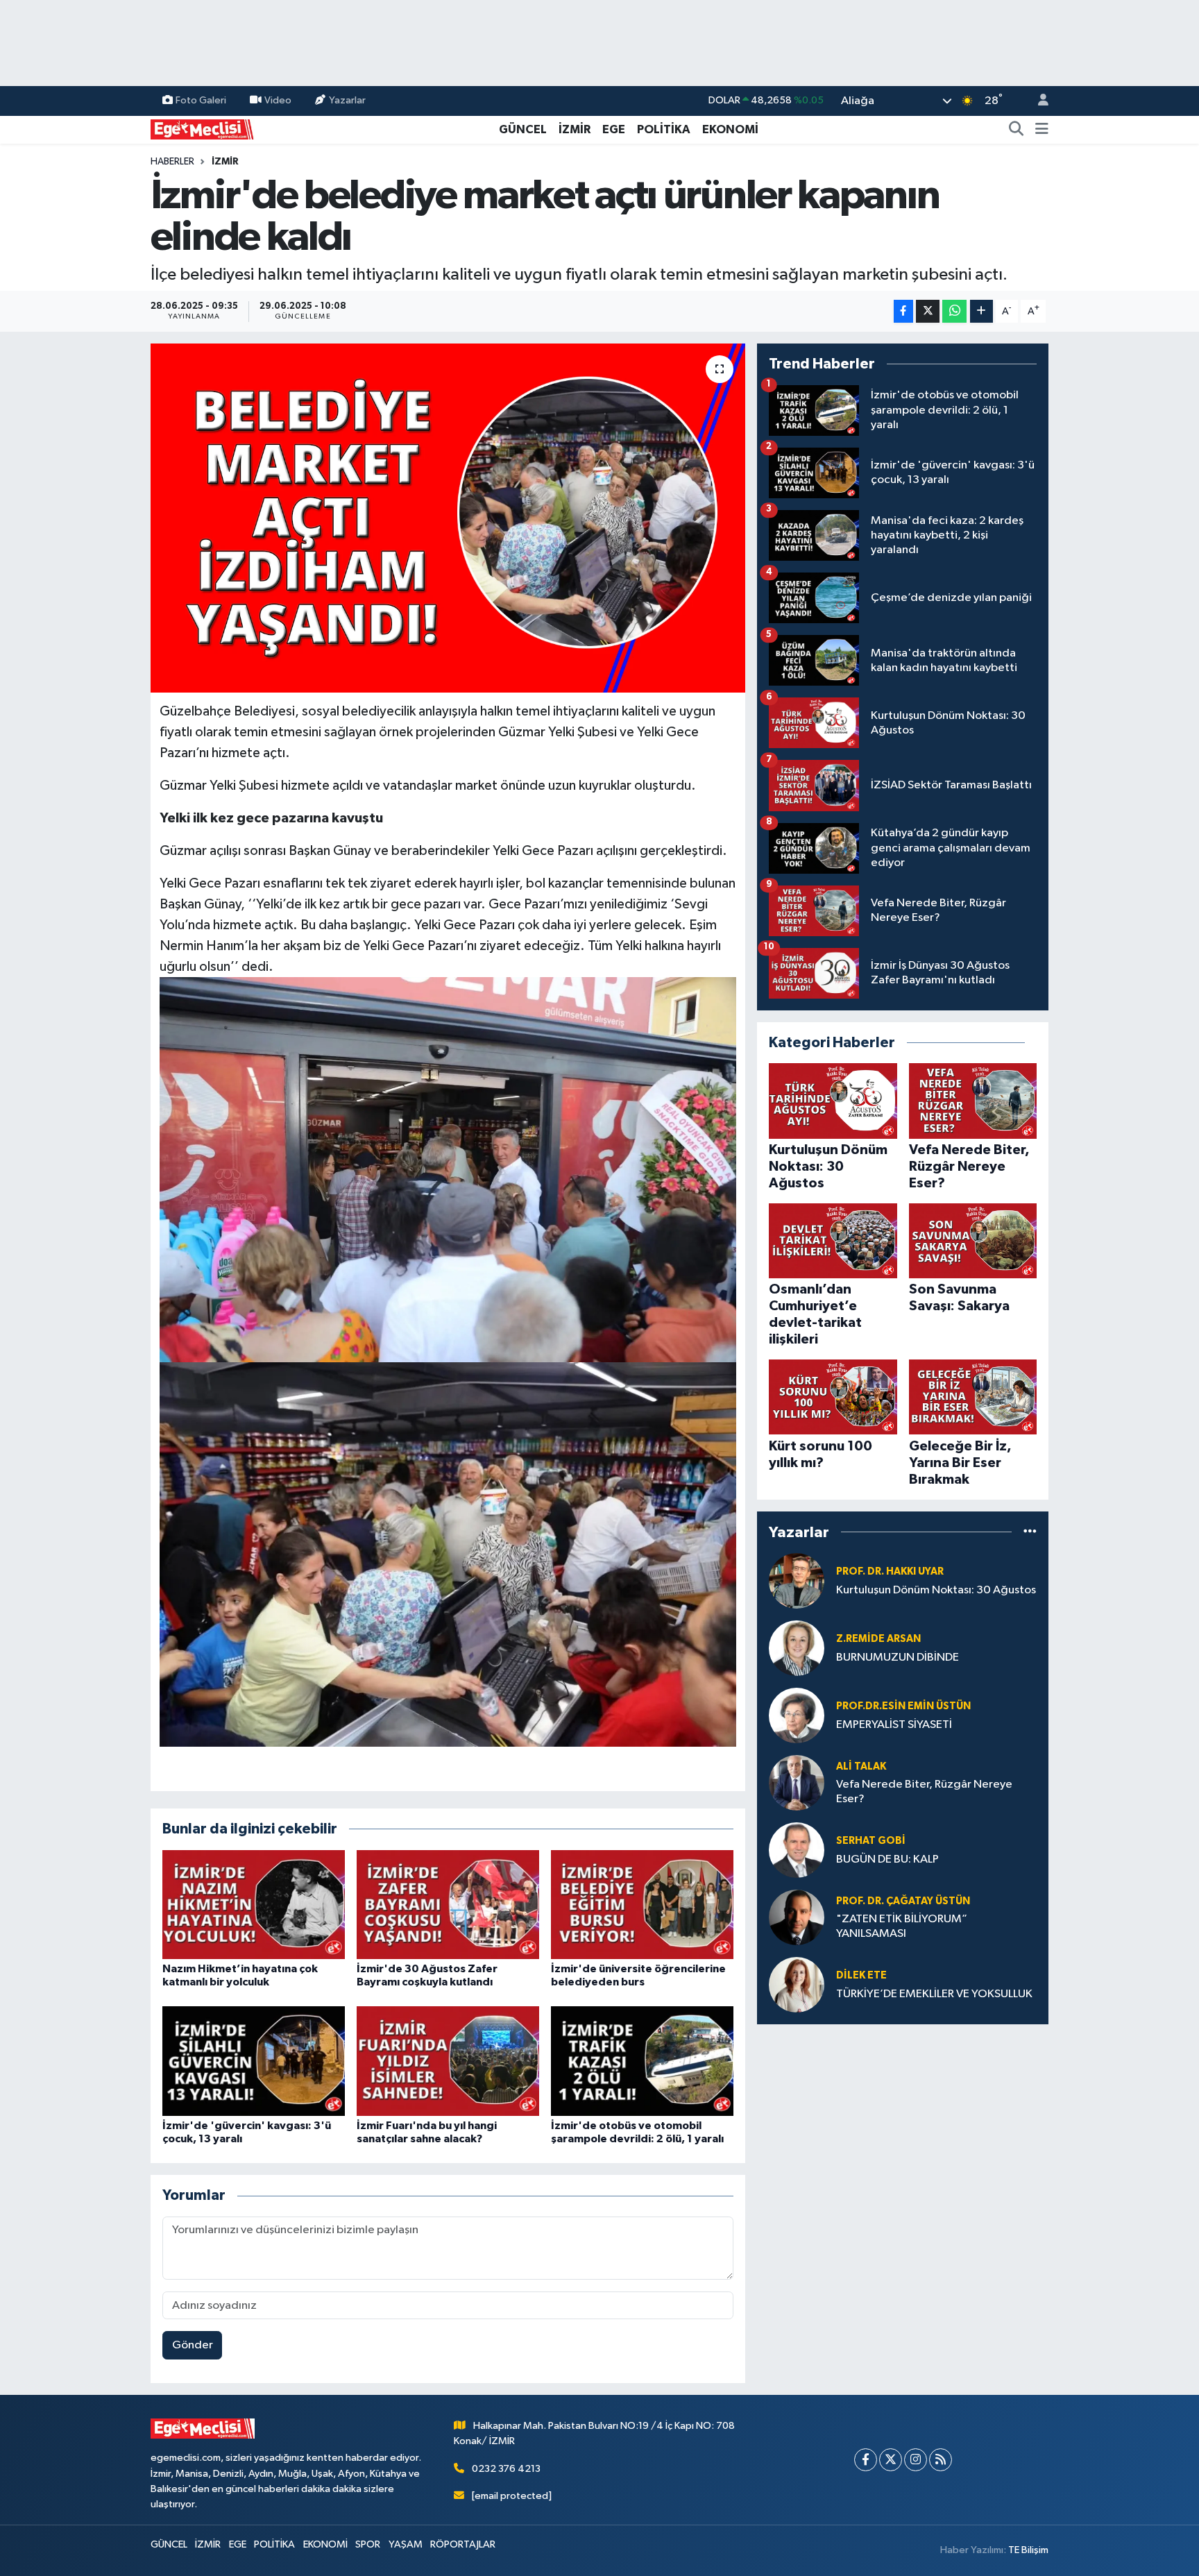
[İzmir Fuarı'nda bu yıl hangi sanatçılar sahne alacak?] (448, 2061)
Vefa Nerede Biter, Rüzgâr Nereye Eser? (924, 1792)
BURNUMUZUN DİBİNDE (898, 1658)
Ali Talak (861, 1766)
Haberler (172, 162)
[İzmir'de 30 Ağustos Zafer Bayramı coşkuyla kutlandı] (448, 1904)
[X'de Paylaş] (928, 311)
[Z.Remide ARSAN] (797, 1648)
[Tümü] (1030, 1532)
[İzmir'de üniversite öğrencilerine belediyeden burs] (642, 1904)
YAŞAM (406, 2544)
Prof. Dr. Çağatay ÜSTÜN (903, 1901)
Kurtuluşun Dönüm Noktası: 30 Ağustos (936, 1590)
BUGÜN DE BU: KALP (887, 1859)
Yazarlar (347, 100)
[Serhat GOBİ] (797, 1850)
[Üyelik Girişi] (1037, 101)
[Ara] (1017, 130)
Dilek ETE (861, 1975)
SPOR (368, 2544)
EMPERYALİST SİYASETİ (894, 1725)
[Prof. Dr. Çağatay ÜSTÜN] (797, 1917)
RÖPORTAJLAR (463, 2544)
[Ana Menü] (1042, 130)
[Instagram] (916, 2460)
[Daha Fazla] (981, 311)
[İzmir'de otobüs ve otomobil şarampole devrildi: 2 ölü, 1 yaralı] (642, 2061)
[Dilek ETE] (797, 1984)
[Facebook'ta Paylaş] (903, 311)
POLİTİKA (664, 129)
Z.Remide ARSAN (878, 1639)
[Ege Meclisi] (203, 129)
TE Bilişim (1028, 2550)
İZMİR (575, 129)
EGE (614, 129)
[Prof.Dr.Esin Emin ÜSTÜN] (797, 1715)
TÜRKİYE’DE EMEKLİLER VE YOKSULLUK (934, 1994)
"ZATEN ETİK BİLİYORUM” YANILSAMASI (902, 1926)
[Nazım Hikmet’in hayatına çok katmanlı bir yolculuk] (254, 1904)
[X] (891, 2460)
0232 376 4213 (506, 2469)
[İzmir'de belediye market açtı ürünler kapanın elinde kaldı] (448, 518)
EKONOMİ (730, 129)
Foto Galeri (201, 100)
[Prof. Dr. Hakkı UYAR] (797, 1581)
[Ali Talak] (797, 1782)
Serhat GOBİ (871, 1841)
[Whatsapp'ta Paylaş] (954, 311)
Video (278, 100)
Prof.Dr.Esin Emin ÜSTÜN (903, 1706)
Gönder (193, 2345)
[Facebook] (866, 2460)
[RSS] (941, 2460)
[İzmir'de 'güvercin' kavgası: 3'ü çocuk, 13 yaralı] (254, 2061)
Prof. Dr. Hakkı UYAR (890, 1571)
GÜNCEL (523, 129)
